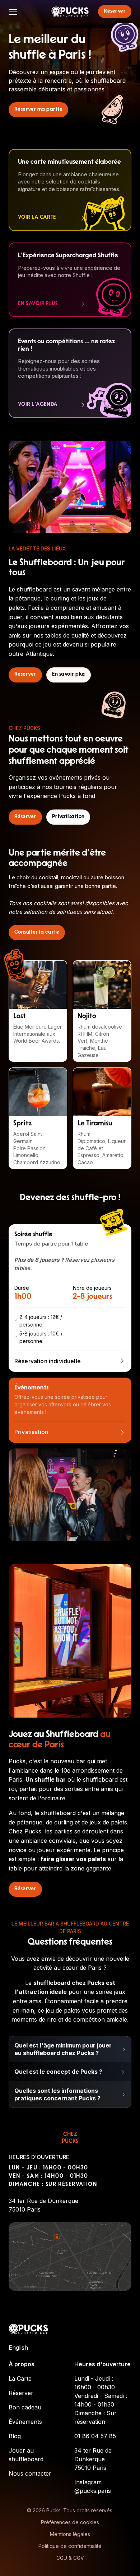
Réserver (21, 2393)
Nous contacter (30, 2473)
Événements (25, 2422)
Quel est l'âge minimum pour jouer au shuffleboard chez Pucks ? (63, 2049)
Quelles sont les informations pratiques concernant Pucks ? (57, 2094)
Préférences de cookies (70, 2522)
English (18, 2348)
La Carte (20, 2378)
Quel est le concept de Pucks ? (58, 2072)
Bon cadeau (25, 2407)
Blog (15, 2436)
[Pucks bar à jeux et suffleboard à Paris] (70, 12)
